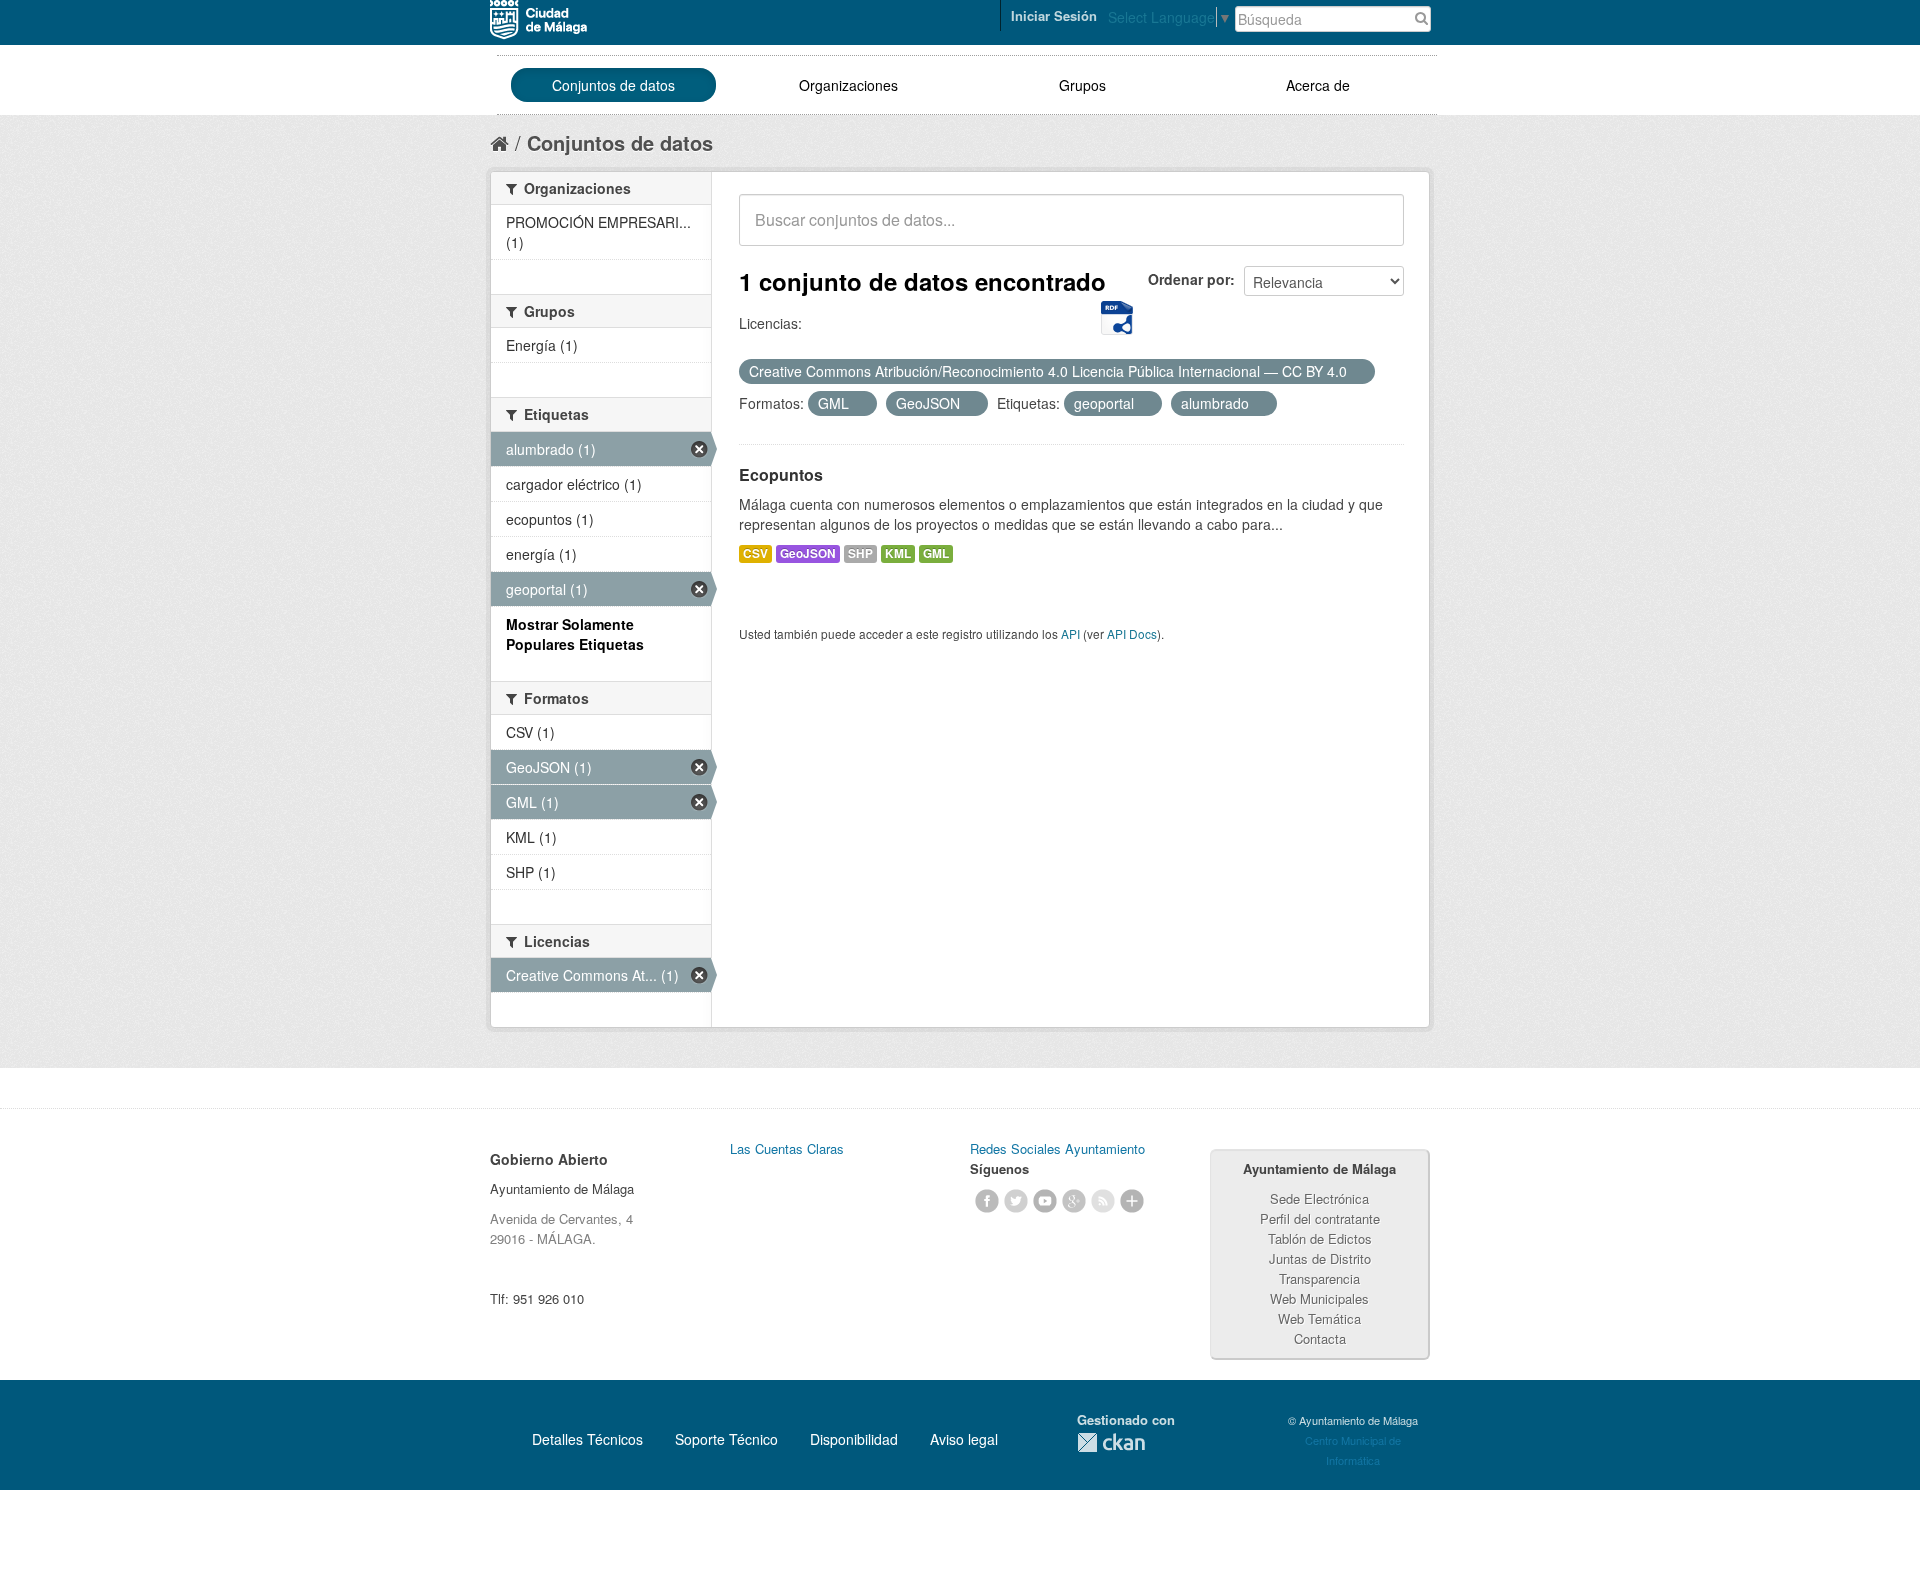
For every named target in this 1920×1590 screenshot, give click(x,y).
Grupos (1082, 85)
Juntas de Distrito (1320, 1258)
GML (936, 553)
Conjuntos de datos (613, 85)
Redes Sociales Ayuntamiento (1057, 1148)
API (1070, 633)
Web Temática (1319, 1318)
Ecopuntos (781, 474)
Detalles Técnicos (587, 1439)
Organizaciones (848, 85)
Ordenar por (1189, 279)
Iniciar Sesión (1054, 15)
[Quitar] (1358, 372)
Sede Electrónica (1319, 1198)
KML (898, 553)
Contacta (1320, 1338)
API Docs (1132, 633)
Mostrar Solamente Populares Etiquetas (575, 634)
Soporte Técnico (726, 1439)
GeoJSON (808, 553)
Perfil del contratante (1320, 1218)
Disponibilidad (854, 1439)
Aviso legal (964, 1439)
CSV (755, 553)
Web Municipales (1319, 1298)
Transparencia (1319, 1278)
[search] (1375, 231)
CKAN (1111, 1442)
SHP (860, 553)
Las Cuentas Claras (787, 1148)
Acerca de (1318, 85)
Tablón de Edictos (1320, 1238)
